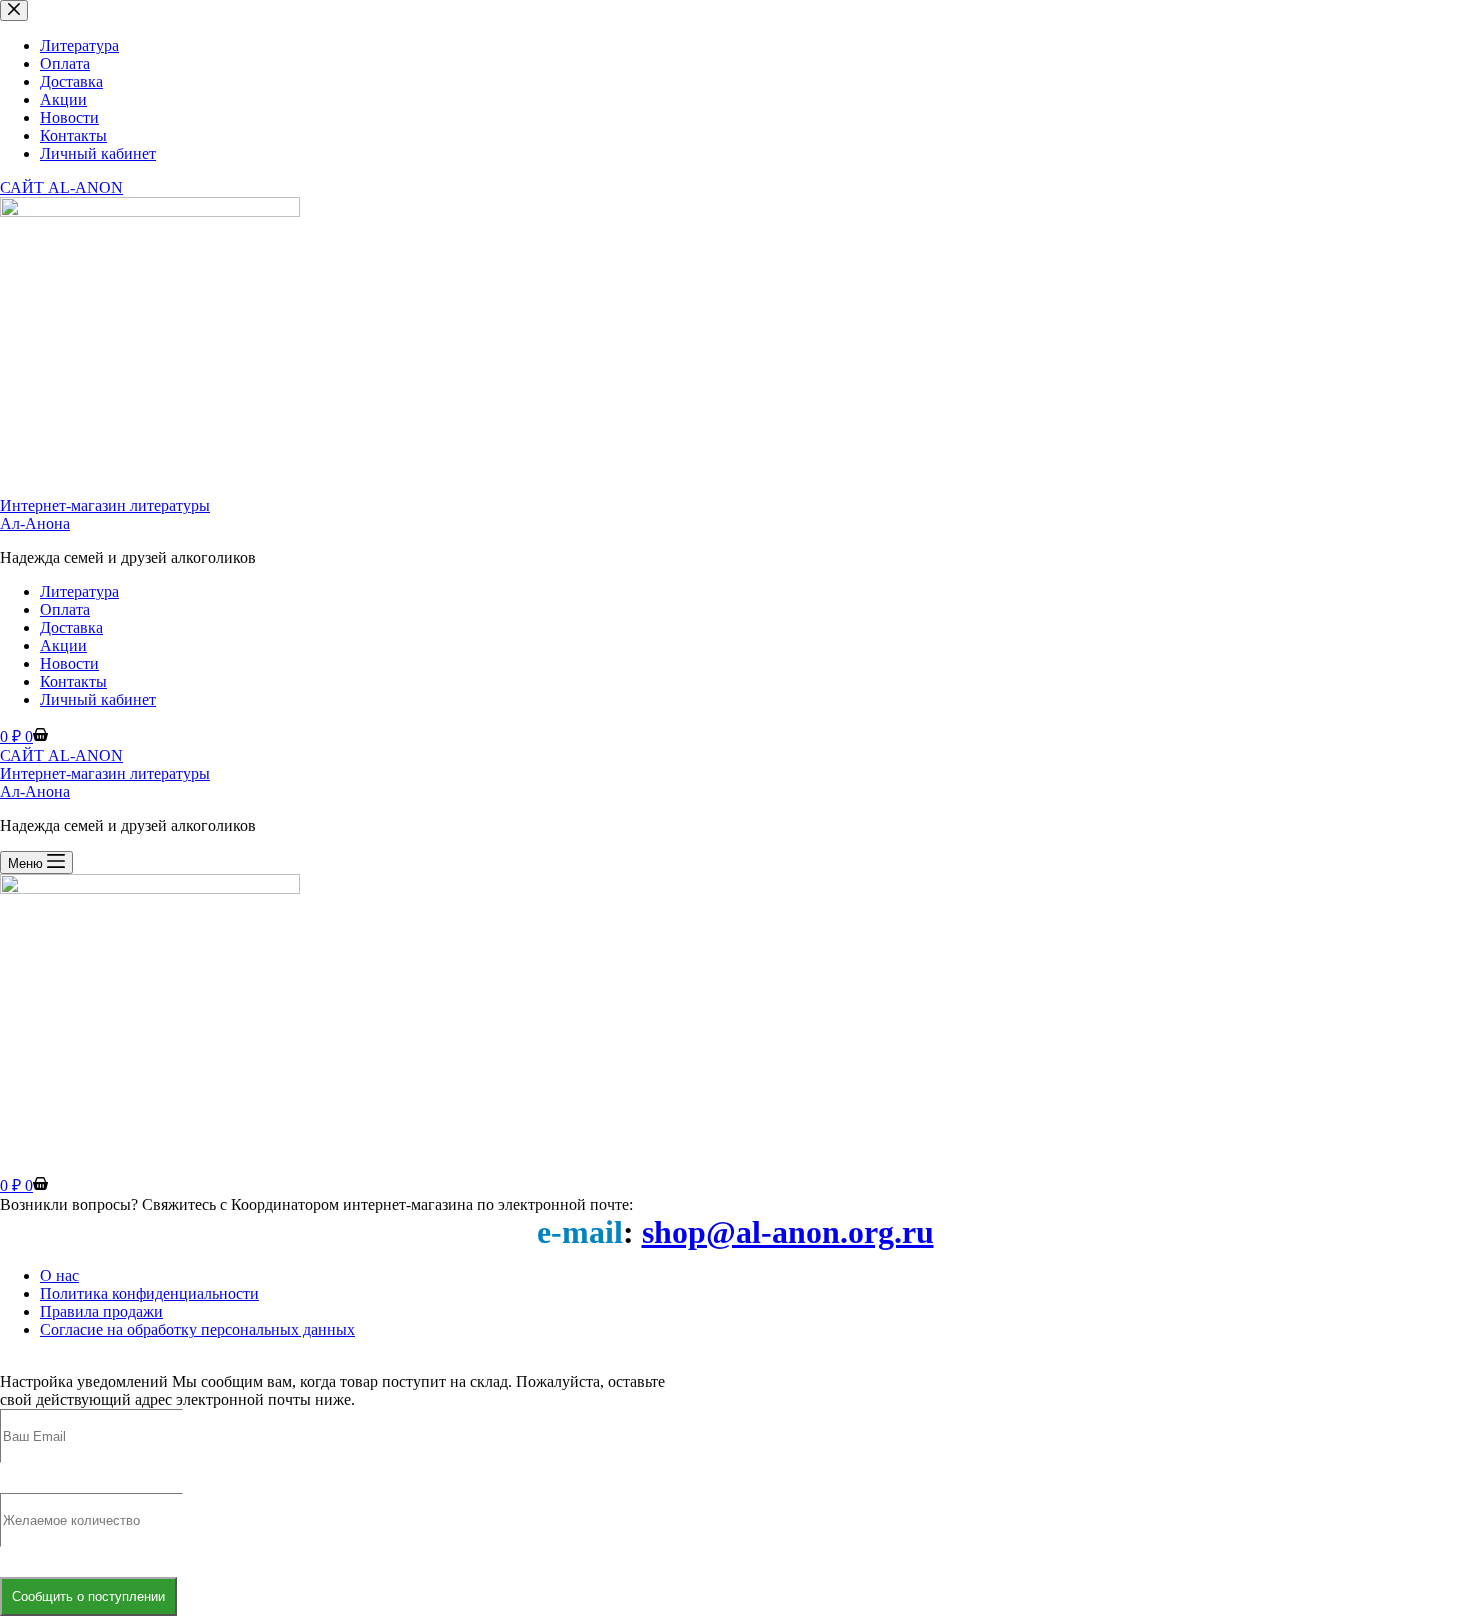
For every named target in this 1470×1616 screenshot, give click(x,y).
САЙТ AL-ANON (61, 755)
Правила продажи (101, 1311)
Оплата (65, 609)
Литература (79, 591)
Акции (63, 645)
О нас (59, 1275)
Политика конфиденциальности (149, 1293)
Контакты (73, 681)
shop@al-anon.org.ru (788, 1232)
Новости (69, 663)
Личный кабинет (98, 699)
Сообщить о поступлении (88, 1596)
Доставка (71, 627)
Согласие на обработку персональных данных (197, 1329)
